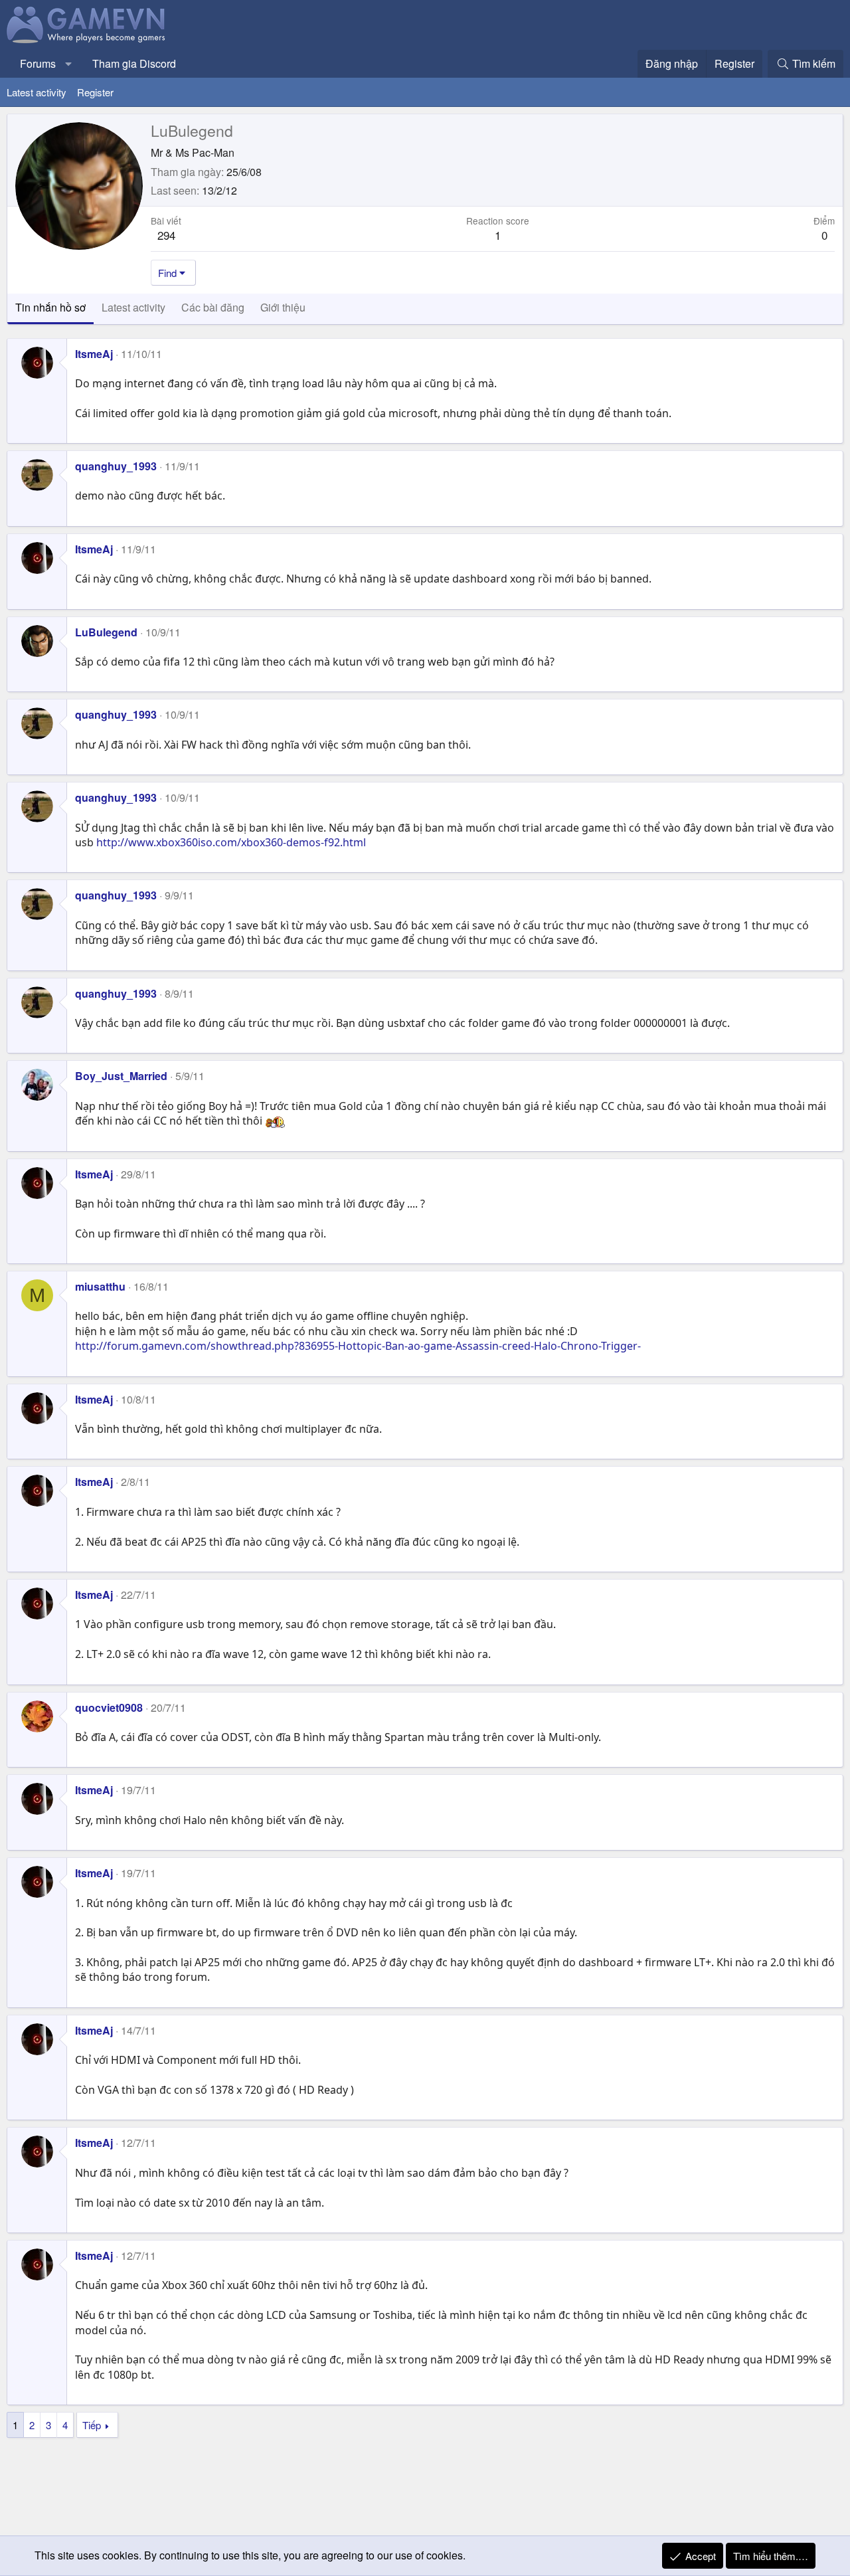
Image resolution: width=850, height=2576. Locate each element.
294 (166, 235)
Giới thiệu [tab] (283, 307)
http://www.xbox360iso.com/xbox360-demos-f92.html (231, 842)
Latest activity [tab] (133, 307)
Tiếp (92, 2425)
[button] (69, 64)
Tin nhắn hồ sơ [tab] (50, 307)
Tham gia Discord (134, 63)
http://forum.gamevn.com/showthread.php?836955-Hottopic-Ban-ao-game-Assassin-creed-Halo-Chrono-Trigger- (358, 1346)
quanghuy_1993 (116, 466)
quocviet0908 (109, 1707)
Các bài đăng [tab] (213, 307)
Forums (38, 63)
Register (95, 92)
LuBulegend (106, 632)
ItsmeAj (94, 354)
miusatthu (100, 1286)
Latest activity (37, 92)
